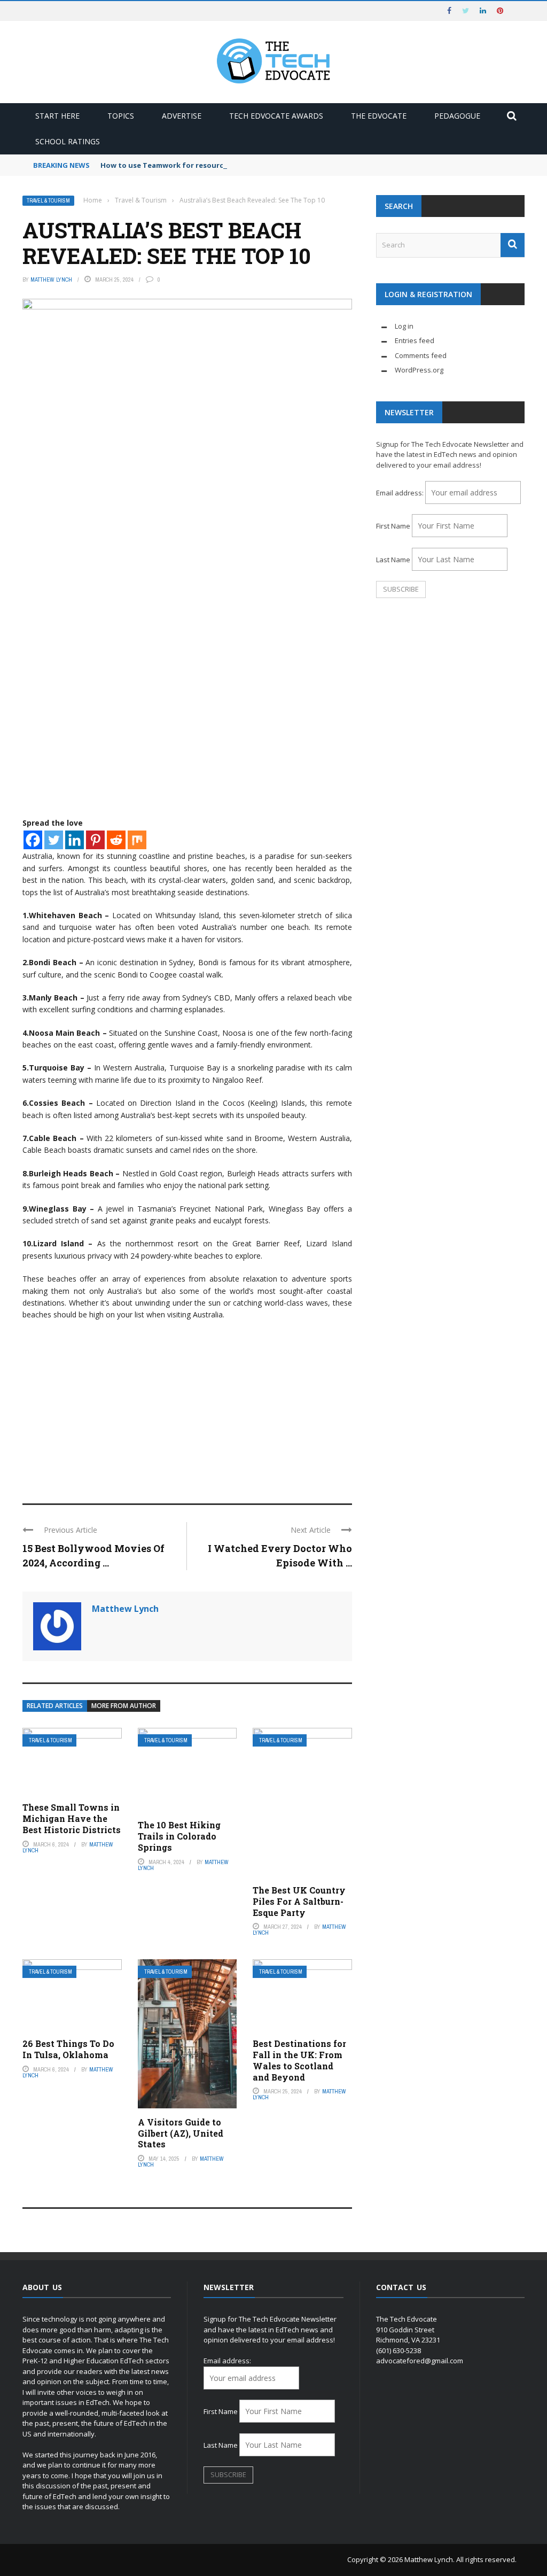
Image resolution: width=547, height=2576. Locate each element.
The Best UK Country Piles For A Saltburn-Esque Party (299, 1901)
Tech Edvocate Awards (276, 116)
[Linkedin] (75, 840)
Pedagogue (457, 116)
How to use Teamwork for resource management (189, 165)
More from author (124, 1706)
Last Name (393, 560)
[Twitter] (54, 840)
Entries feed (415, 340)
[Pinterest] (95, 840)
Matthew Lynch (51, 280)
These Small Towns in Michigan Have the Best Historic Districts (72, 1818)
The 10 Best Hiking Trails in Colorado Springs (179, 1836)
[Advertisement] (187, 1407)
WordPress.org (419, 370)
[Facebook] (33, 840)
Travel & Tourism (48, 201)
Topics (121, 116)
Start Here (57, 116)
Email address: (401, 493)
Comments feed (421, 355)
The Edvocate (379, 116)
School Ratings (68, 141)
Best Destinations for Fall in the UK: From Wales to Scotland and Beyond (299, 2060)
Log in (404, 326)
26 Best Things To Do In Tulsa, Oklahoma (68, 2049)
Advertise (182, 116)
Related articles (55, 1706)
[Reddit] (116, 840)
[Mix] (137, 840)
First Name (393, 526)
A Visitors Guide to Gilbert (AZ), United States (181, 2133)
